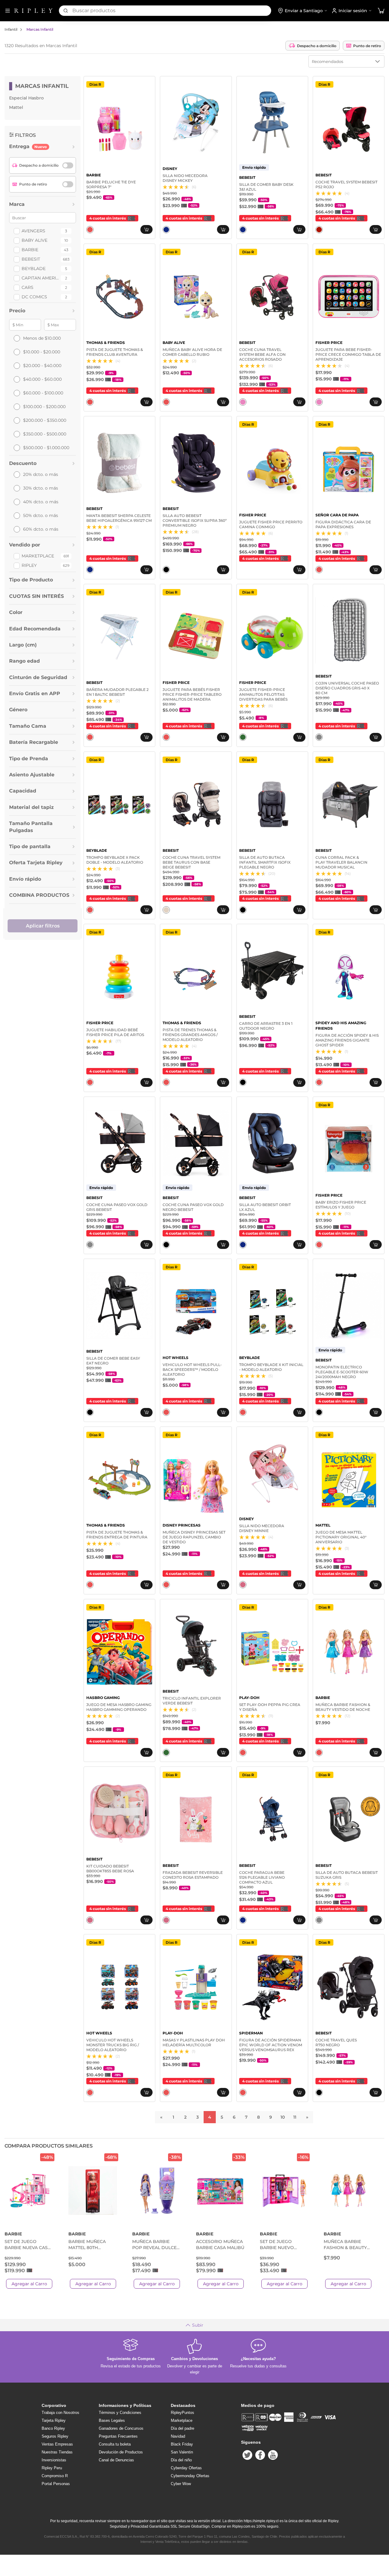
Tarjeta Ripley (54, 2420)
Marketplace (38, 556)
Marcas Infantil (40, 29)
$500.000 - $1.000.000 (46, 448)
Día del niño (181, 2460)
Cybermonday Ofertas (190, 2476)
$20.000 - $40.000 (42, 366)
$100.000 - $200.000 (44, 407)
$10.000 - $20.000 (42, 352)
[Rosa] (243, 1585)
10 (283, 2117)
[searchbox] (172, 11)
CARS (28, 287)
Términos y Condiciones (120, 2413)
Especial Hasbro (26, 98)
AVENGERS (33, 231)
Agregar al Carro (29, 2284)
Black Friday (182, 2444)
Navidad (178, 2436)
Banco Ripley (53, 2428)
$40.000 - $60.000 (42, 379)
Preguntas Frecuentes (118, 2436)
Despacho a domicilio (317, 46)
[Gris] (319, 737)
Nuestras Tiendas (57, 2452)
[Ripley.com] (33, 11)
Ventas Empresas (57, 2444)
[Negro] (166, 570)
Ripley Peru (52, 2468)
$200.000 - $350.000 (45, 420)
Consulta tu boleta (115, 2444)
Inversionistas (54, 2460)
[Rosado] (243, 402)
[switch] (68, 165)
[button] (381, 11)
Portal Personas (56, 2484)
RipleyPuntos (182, 2413)
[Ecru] (166, 910)
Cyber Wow (181, 2484)
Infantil (11, 29)
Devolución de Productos (121, 2452)
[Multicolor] (90, 230)
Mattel (16, 107)
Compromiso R (55, 2476)
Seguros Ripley (55, 2436)
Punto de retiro (367, 46)
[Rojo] (319, 230)
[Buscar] (66, 11)
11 (295, 2117)
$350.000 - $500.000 (45, 434)
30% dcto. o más (41, 488)
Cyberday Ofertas (186, 2468)
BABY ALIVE (34, 240)
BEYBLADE (34, 269)
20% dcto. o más (41, 474)
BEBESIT (31, 259)
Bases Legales (112, 2420)
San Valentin (182, 2452)
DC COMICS (34, 297)
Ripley (29, 565)
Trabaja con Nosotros (60, 2413)
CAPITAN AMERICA (40, 278)
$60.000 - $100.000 (43, 393)
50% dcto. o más (41, 515)
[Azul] (166, 230)
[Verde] (243, 737)
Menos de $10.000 (42, 338)
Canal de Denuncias (116, 2460)
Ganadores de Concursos (121, 2428)
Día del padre (182, 2428)
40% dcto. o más (41, 502)
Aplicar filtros (43, 926)
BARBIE (30, 250)
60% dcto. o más (41, 529)
